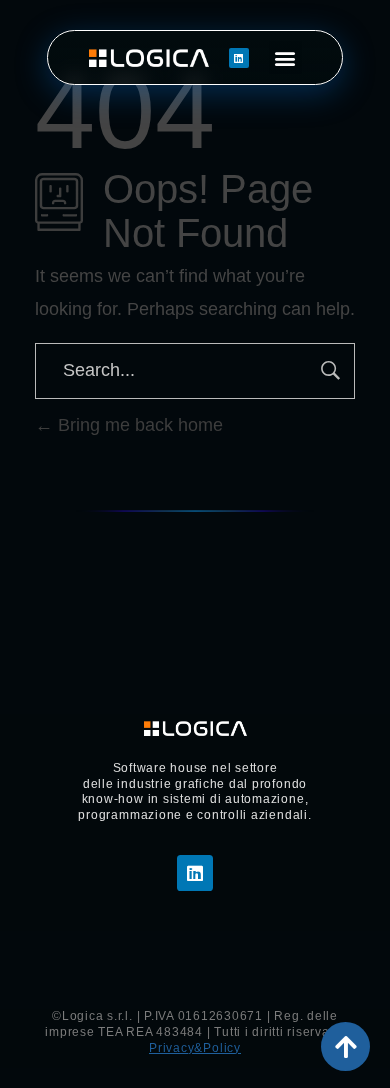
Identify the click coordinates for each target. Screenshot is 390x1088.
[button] (285, 57)
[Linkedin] (239, 58)
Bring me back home (138, 425)
